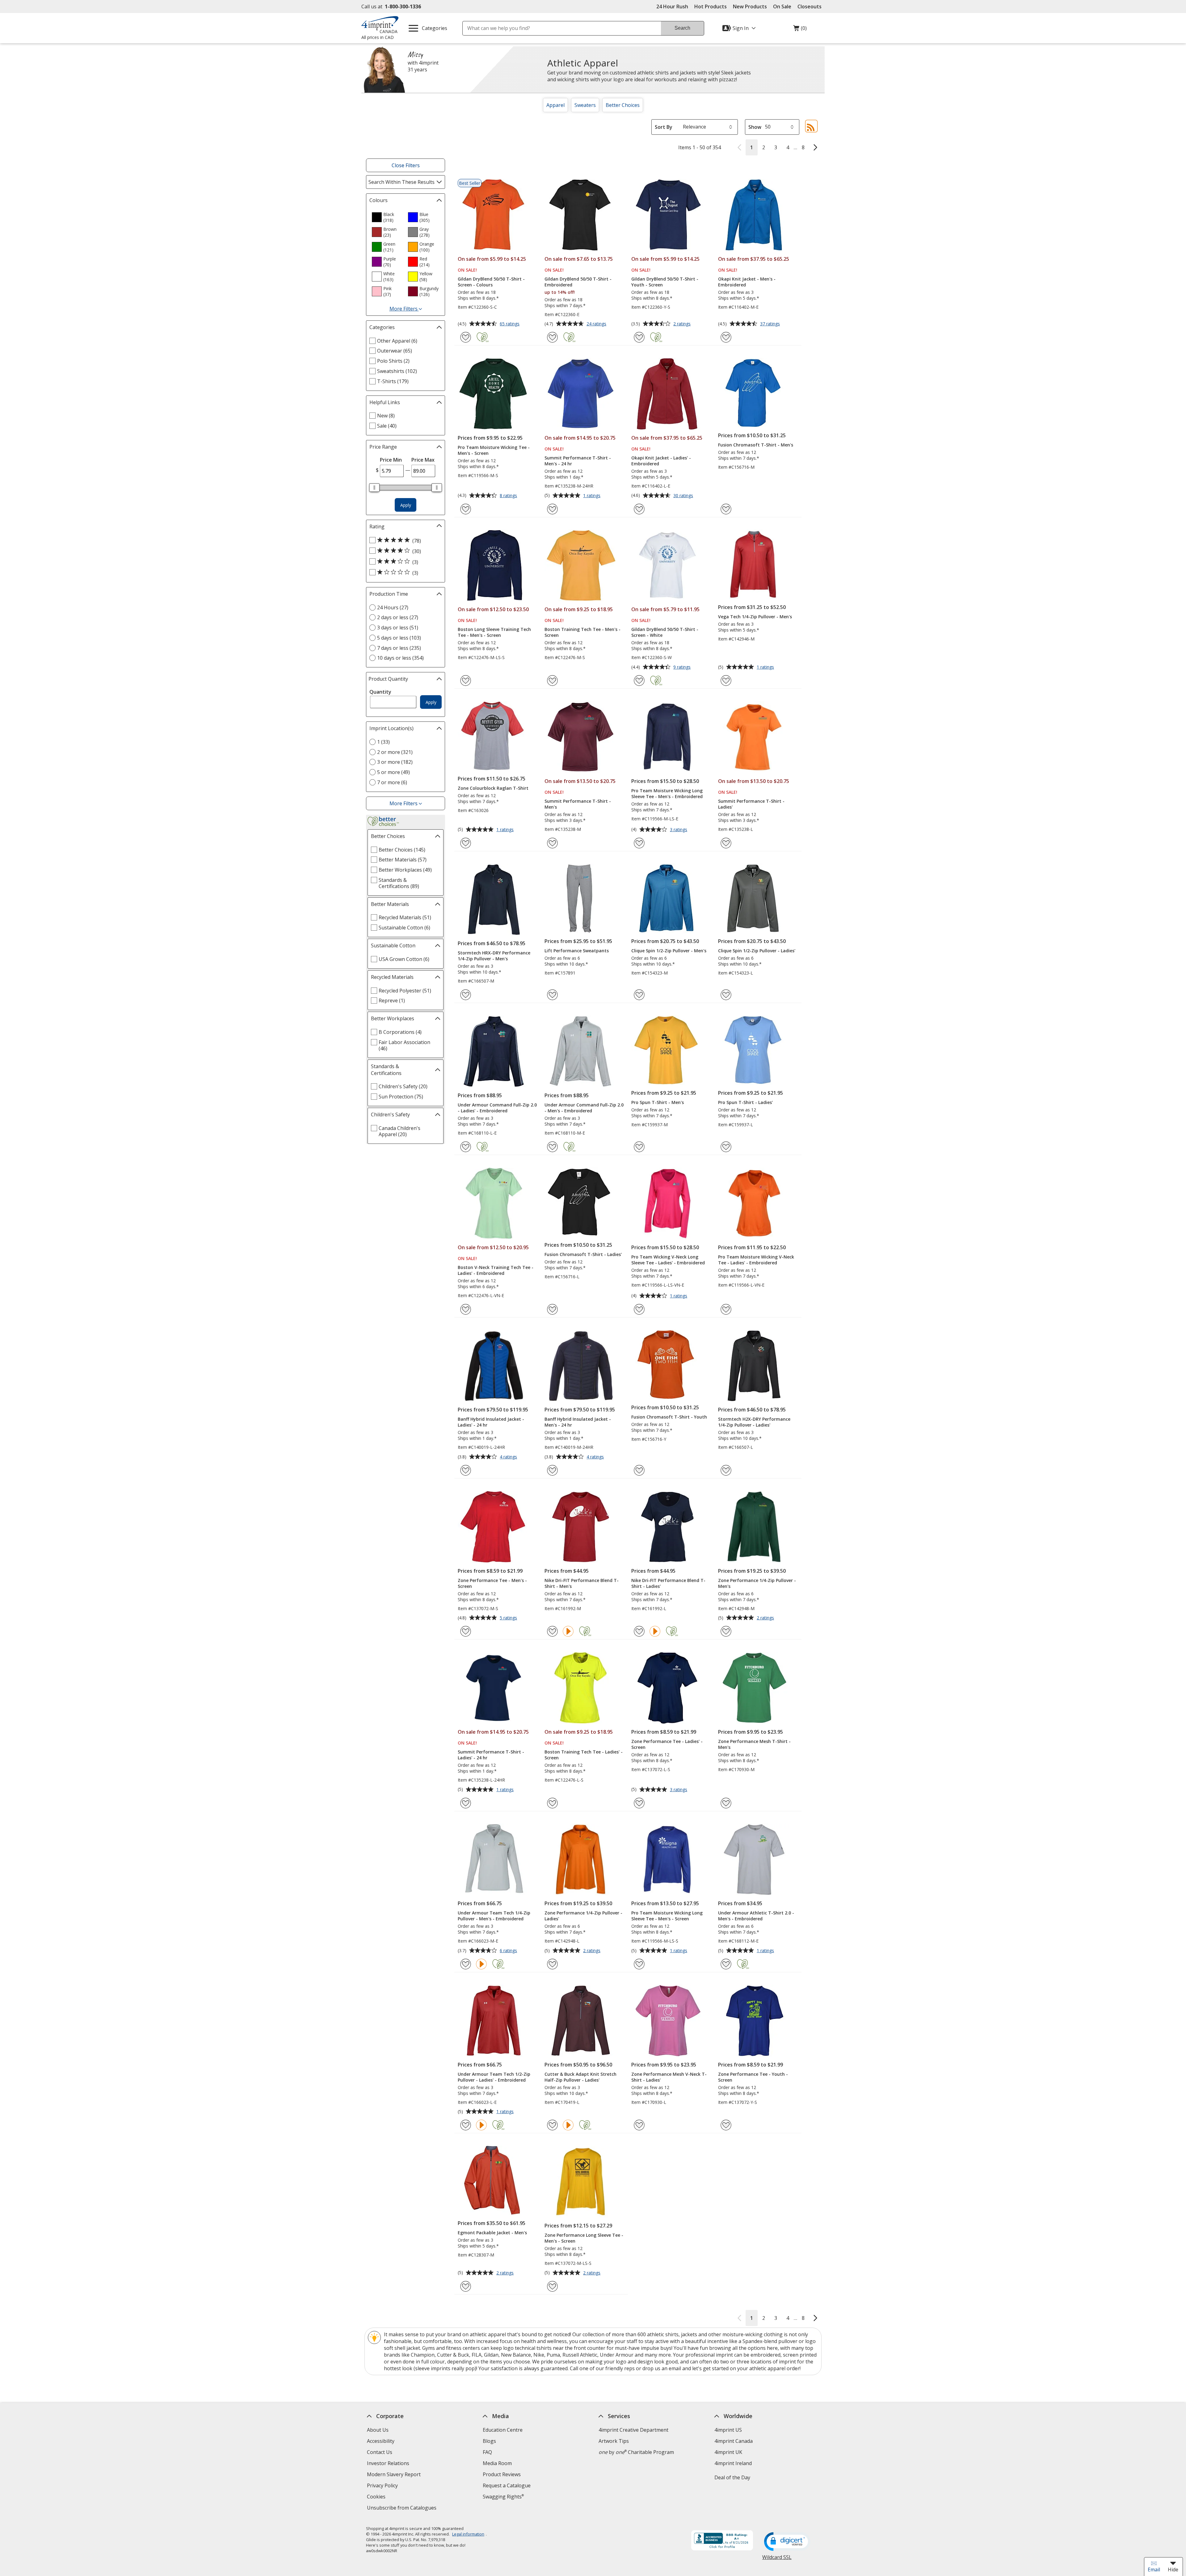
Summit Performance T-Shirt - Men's (578, 804)
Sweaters (585, 105)
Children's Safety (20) (403, 1086)
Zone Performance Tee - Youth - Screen (753, 2077)
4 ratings (509, 1457)
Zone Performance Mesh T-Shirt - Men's (754, 1744)
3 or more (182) (395, 762)
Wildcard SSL (777, 2559)
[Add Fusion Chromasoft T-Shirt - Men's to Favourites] (726, 509)
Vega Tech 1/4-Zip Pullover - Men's (755, 617)
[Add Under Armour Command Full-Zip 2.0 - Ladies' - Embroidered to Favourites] (466, 1147)
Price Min (391, 460)
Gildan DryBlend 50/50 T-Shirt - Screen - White (665, 632)
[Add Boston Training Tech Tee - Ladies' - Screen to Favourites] (552, 1803)
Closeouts (810, 6)
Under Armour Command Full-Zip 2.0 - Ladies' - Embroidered (497, 1108)
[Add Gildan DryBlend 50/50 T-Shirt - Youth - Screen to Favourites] (639, 337)
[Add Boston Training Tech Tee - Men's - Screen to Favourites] (552, 681)
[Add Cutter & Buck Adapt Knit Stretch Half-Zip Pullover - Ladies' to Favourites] (552, 2125)
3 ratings (679, 830)
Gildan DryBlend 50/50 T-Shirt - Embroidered (578, 282)
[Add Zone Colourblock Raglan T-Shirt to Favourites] (466, 843)
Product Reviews (502, 2474)
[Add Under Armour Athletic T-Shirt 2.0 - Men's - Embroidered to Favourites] (726, 1964)
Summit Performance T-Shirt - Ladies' (751, 804)
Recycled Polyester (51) (405, 991)
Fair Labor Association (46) (404, 1045)
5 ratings (509, 1618)
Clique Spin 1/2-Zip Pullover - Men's (669, 951)
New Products (750, 6)
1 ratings (593, 496)
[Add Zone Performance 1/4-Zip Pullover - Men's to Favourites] (726, 1631)
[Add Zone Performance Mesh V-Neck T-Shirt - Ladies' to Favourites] (639, 2125)
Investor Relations (389, 2464)
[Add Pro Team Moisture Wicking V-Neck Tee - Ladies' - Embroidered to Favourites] (726, 1309)
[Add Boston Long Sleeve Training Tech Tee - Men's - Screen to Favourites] (466, 681)
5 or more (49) (393, 772)
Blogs (489, 2441)
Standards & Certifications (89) (399, 883)
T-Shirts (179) (393, 381)
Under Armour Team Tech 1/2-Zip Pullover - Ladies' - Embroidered (494, 2077)
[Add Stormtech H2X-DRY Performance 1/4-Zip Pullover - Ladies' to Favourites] (726, 1470)
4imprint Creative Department (633, 2430)
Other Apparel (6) (397, 341)
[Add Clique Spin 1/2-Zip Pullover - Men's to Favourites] (639, 995)
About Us (378, 2430)
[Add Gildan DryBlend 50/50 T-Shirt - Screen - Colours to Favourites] (466, 337)
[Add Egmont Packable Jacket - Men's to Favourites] (466, 2286)
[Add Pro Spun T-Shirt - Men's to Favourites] (639, 1147)
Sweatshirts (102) (397, 371)
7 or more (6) (392, 782)
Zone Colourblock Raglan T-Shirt (493, 788)
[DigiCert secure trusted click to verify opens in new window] (787, 2542)
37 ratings (771, 324)
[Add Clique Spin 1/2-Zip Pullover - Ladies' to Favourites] (726, 995)
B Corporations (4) (400, 1032)
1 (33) (383, 742)
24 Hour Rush (672, 6)
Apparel (555, 105)
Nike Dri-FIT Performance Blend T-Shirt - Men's (582, 1583)
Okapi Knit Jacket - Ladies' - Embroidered (661, 461)
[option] (387, 217)
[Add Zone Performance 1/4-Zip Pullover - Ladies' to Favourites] (552, 1964)
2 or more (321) (395, 752)
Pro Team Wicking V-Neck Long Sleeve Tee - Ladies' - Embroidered (668, 1260)
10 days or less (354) (400, 658)
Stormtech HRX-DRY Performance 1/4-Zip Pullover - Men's (494, 956)
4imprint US (728, 2430)
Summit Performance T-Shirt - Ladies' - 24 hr (491, 1755)
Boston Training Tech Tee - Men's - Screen (582, 632)
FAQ (487, 2452)
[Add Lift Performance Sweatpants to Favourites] (552, 995)
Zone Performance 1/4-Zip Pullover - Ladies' (583, 1916)
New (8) (386, 416)
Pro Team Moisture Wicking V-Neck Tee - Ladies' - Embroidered (756, 1260)
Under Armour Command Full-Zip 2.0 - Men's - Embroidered (584, 1108)
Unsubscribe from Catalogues (402, 2508)
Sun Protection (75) (401, 1097)
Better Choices (623, 105)
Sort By (664, 127)
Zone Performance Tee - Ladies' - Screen (667, 1744)
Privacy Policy (383, 2486)
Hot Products (711, 6)
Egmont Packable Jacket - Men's (492, 2233)
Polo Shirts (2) (393, 361)
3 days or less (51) (398, 628)
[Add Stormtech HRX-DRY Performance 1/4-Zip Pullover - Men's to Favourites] (466, 995)
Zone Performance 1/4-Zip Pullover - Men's (757, 1583)
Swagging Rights (503, 2497)
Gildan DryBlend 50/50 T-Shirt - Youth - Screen (665, 282)
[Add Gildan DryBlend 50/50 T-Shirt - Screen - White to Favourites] (639, 681)
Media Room (497, 2463)
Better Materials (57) (403, 860)
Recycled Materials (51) (405, 917)
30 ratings (684, 496)
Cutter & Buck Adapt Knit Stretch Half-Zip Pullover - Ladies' (580, 2077)
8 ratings (509, 496)
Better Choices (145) (402, 850)
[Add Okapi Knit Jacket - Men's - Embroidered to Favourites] (726, 337)
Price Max (423, 460)
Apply (406, 505)
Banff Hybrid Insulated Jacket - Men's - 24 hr (578, 1422)
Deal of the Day (732, 2477)
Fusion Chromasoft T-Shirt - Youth (669, 1417)
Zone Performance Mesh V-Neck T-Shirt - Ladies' (669, 2077)
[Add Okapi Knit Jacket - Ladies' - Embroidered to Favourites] (639, 509)
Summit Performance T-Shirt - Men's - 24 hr (578, 461)
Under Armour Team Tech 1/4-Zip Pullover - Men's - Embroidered (494, 1916)
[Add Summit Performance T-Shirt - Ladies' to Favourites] (726, 843)
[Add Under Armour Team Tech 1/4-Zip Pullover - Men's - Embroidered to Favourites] (466, 1964)
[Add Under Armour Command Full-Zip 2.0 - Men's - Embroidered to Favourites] (552, 1147)
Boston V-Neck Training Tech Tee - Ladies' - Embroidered (496, 1270)
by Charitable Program (636, 2452)
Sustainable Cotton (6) (404, 928)
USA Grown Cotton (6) (404, 959)
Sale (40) (387, 426)
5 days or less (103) (399, 638)
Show (755, 127)
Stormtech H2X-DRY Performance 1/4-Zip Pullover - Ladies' (754, 1422)
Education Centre (503, 2430)
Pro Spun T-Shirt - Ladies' (745, 1102)
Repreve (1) (392, 1000)
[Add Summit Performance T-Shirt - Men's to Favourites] (552, 843)
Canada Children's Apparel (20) (400, 1131)
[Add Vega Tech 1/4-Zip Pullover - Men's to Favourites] (726, 681)
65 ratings (510, 324)
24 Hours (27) (393, 607)
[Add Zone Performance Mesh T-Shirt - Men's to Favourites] (726, 1803)
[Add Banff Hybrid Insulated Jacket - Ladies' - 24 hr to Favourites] (466, 1470)
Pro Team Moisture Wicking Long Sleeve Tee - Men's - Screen (667, 1916)
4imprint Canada (734, 2441)
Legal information (468, 2534)
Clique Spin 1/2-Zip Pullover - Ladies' (757, 951)
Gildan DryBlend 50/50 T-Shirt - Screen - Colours (491, 282)
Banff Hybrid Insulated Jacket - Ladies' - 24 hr (491, 1422)
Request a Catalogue (507, 2485)
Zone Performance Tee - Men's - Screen (492, 1583)
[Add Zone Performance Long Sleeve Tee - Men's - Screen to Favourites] (552, 2286)
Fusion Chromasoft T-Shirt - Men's (756, 445)
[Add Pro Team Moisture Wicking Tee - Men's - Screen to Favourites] (466, 509)
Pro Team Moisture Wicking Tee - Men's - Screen (494, 450)
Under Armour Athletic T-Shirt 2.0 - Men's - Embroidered (756, 1916)
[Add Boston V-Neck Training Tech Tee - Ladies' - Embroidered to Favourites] (466, 1309)
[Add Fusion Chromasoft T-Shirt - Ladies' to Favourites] (552, 1309)
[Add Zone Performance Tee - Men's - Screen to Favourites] (466, 1631)
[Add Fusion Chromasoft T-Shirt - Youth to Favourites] (639, 1470)
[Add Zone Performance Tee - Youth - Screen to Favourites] (726, 2125)
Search (682, 28)
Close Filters (406, 165)
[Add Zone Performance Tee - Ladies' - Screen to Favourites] (639, 1803)
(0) (800, 30)
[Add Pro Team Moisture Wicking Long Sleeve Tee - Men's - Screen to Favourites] (639, 1964)
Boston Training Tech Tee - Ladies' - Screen (584, 1755)
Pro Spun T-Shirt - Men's (658, 1102)
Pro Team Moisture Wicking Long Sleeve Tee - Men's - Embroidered (667, 793)
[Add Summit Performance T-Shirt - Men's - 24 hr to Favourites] (552, 509)
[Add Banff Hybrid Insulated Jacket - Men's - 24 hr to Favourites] (552, 1470)
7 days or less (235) (399, 648)
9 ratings (683, 667)
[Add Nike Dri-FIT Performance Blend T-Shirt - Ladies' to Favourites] (639, 1631)
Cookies (377, 2497)
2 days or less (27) (398, 617)
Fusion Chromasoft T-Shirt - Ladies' (583, 1254)
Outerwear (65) (395, 351)
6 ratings (509, 1951)
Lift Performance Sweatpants (577, 951)
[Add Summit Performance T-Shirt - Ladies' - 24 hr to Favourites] (466, 1803)
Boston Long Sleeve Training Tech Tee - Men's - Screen (494, 632)
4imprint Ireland (733, 2463)
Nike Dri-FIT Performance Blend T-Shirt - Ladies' (668, 1583)
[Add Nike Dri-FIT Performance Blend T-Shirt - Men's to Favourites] (552, 1631)
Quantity (380, 692)
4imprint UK (728, 2452)
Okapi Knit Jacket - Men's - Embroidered (747, 282)
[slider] (374, 488)
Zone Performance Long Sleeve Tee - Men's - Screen (584, 2238)
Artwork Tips (614, 2441)
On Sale (782, 6)
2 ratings (683, 324)
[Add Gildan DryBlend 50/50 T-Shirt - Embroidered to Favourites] (552, 337)
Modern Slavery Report (395, 2475)
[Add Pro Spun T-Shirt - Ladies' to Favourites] (726, 1147)
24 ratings (597, 324)
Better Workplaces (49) (405, 870)
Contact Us (380, 2452)
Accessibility (381, 2441)
